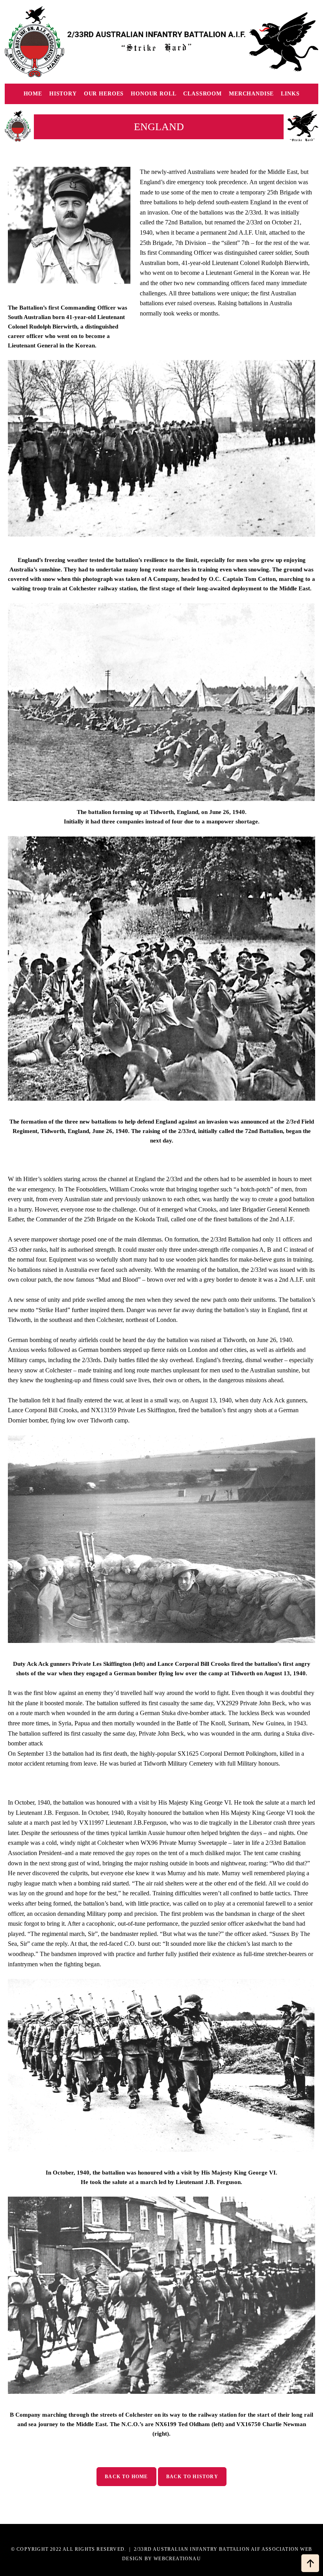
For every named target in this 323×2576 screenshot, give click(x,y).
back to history (192, 2477)
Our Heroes (104, 94)
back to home (126, 2477)
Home (33, 94)
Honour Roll (153, 94)
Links (290, 94)
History (63, 94)
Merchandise (251, 94)
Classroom (202, 94)
